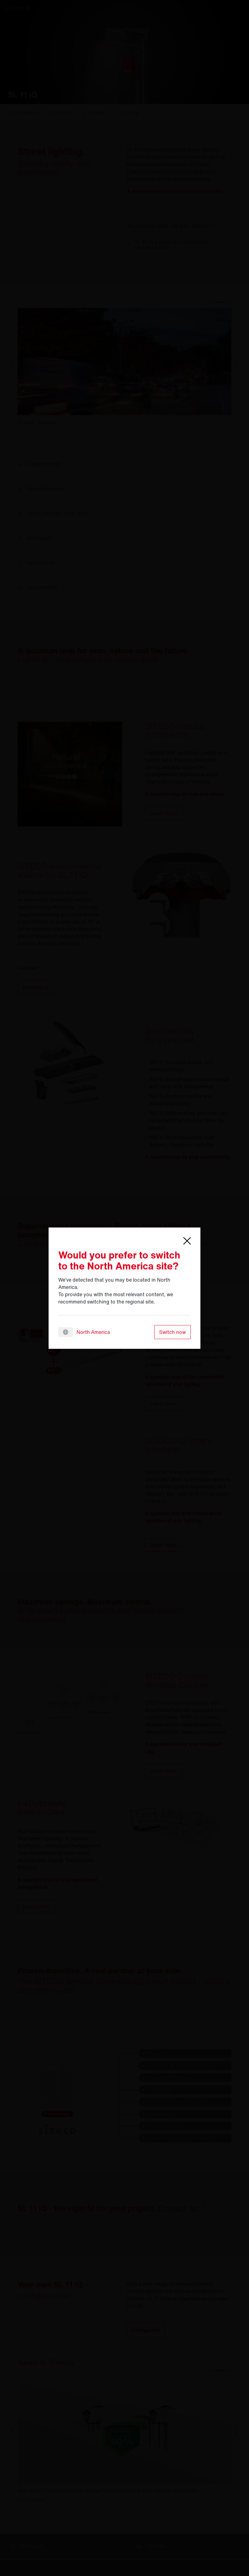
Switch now (172, 1332)
